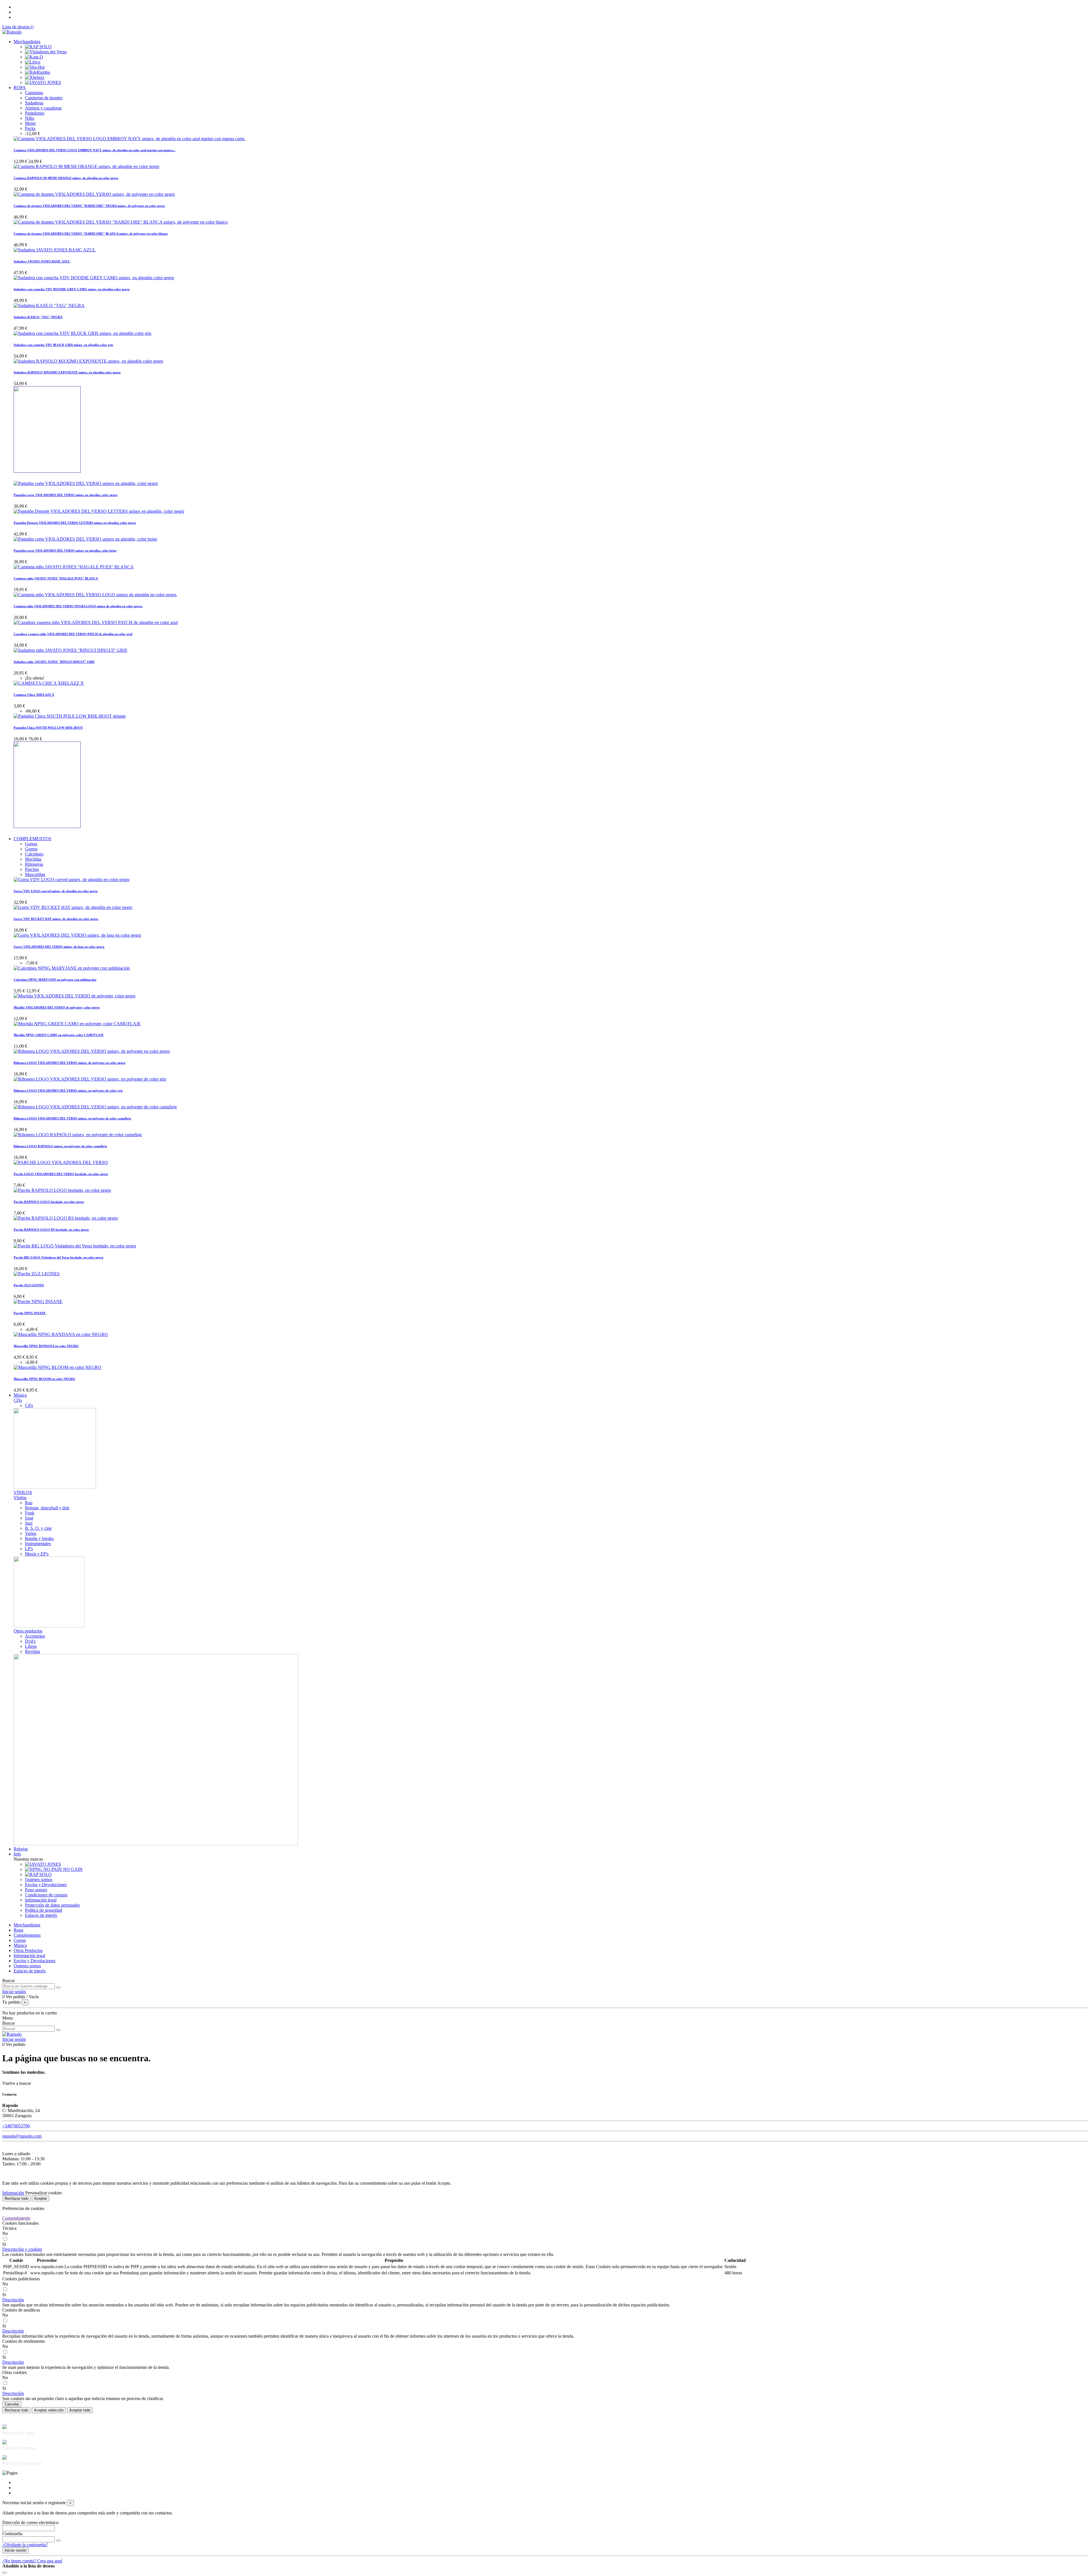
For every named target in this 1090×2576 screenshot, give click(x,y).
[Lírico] (33, 62)
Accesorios (35, 1636)
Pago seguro (36, 1890)
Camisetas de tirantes (44, 98)
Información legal (41, 1900)
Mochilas (33, 859)
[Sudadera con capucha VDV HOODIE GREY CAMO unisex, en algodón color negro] (94, 278)
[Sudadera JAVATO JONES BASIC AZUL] (55, 250)
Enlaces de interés (41, 1915)
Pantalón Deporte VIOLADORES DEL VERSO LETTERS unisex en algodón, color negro (75, 523)
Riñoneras (34, 864)
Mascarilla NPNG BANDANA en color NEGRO (46, 1346)
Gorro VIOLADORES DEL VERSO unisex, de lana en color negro (59, 947)
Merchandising (27, 1925)
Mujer (30, 123)
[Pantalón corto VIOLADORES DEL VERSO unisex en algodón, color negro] (86, 483)
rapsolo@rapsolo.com (22, 2136)
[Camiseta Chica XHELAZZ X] (49, 683)
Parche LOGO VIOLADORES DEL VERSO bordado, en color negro (61, 1174)
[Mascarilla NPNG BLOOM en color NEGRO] (57, 1367)
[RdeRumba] (37, 72)
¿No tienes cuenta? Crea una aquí (32, 2561)
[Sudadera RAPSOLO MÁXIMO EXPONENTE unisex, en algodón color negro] (88, 361)
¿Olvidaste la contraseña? (25, 2545)
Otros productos (28, 1631)
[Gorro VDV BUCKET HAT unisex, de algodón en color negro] (73, 907)
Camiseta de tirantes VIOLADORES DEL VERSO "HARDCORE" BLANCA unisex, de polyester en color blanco (91, 234)
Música (20, 1945)
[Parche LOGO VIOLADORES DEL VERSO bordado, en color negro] (61, 1162)
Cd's (29, 1405)
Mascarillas (35, 874)
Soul (29, 1518)
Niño (30, 118)
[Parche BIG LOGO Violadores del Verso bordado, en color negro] (75, 1246)
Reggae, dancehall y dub (47, 1508)
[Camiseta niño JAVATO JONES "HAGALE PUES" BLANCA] (74, 567)
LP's (29, 1549)
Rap (29, 1503)
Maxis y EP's (37, 1554)
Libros (31, 1646)
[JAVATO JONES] (43, 82)
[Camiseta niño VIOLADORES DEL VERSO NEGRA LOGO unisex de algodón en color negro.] (95, 595)
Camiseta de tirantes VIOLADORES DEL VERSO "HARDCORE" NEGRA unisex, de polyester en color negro (89, 206)
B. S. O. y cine (38, 1528)
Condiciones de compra (46, 1895)
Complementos (27, 1935)
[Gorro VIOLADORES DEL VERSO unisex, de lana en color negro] (77, 935)
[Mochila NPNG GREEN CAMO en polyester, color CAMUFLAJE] (77, 1024)
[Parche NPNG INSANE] (38, 1301)
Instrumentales (38, 1544)
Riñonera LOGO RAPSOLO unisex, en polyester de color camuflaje (60, 1146)
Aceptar (40, 2198)
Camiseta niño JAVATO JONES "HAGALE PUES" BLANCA (56, 578)
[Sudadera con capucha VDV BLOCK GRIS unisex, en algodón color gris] (82, 333)
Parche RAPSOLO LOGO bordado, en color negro (49, 1202)
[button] (22, 2249)
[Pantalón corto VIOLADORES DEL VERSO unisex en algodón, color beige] (85, 539)
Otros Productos (28, 1950)
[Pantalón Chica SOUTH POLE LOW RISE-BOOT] (70, 716)
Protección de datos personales (52, 1905)
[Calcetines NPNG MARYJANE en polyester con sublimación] (72, 968)
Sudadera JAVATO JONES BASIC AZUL (42, 261)
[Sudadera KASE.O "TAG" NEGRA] (49, 305)
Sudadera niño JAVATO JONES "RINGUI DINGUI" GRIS (54, 662)
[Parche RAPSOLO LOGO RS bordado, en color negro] (66, 1218)
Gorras (31, 844)
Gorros (31, 849)
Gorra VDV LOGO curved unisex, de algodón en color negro (56, 891)
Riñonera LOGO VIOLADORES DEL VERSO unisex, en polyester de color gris (68, 1091)
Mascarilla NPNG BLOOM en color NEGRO (44, 1379)
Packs (30, 128)
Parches (32, 869)
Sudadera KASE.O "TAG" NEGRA (38, 317)
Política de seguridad (44, 1910)
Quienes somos (39, 1880)
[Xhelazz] (35, 77)
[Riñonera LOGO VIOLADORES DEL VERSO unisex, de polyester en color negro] (92, 1051)
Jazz (29, 1523)
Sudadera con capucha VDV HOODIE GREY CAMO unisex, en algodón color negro (72, 289)
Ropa (18, 1930)
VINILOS (23, 1492)
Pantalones (35, 113)
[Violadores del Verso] (46, 52)
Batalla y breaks (39, 1538)
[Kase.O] (34, 57)
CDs (18, 1400)
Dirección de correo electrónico (30, 2523)
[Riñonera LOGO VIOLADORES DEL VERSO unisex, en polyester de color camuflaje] (95, 1107)
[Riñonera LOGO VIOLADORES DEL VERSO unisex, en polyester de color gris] (90, 1079)
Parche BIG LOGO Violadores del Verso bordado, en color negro (58, 1257)
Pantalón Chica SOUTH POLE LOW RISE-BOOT (48, 728)
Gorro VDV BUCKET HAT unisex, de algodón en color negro (56, 919)
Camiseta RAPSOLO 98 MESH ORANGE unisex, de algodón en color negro (66, 178)
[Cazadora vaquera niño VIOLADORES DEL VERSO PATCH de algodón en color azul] (96, 622)
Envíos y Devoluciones (46, 1885)
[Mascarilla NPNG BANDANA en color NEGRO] (61, 1334)
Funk (30, 1513)
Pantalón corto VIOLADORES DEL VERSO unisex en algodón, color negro (66, 495)
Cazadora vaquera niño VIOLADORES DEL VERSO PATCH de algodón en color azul (73, 634)
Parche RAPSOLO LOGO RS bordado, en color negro (51, 1230)
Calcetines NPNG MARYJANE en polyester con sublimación (55, 980)
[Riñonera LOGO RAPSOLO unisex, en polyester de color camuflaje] (78, 1135)
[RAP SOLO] (38, 47)
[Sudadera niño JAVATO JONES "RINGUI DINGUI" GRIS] (70, 650)
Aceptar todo (80, 2410)
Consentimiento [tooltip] (16, 2218)
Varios (31, 1533)
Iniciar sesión (15, 2550)
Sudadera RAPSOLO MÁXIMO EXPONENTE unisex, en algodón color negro (67, 372)
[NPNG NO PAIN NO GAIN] (54, 1869)
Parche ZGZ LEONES (29, 1285)
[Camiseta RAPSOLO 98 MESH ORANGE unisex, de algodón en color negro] (86, 166)
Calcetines (34, 854)
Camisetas (34, 93)
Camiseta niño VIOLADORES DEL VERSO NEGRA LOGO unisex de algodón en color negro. (78, 606)
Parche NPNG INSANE (30, 1313)
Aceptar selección (49, 2410)
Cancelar (12, 2404)
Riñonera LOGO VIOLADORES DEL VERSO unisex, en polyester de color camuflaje (72, 1118)
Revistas (33, 1651)
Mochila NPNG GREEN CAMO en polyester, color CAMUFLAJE (59, 1035)
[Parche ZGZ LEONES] (37, 1274)
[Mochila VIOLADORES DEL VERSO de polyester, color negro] (75, 996)
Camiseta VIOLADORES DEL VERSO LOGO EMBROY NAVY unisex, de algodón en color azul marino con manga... (95, 150)
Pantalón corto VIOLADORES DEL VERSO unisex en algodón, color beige (65, 551)
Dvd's (30, 1641)
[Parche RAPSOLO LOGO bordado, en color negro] (62, 1190)
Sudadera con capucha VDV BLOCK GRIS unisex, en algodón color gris (63, 345)
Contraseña (12, 2534)
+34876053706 (16, 2126)
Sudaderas (34, 103)
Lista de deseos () (18, 27)
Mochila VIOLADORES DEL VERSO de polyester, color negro (57, 1007)
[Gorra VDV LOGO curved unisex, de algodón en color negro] (72, 880)
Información (13, 2193)
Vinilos (20, 1498)
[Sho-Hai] (35, 67)
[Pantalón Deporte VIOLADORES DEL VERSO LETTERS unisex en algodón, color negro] (99, 511)
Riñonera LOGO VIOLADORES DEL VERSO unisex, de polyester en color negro (70, 1063)
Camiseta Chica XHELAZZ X (34, 695)
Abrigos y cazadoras (43, 108)
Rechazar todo (16, 2198)
